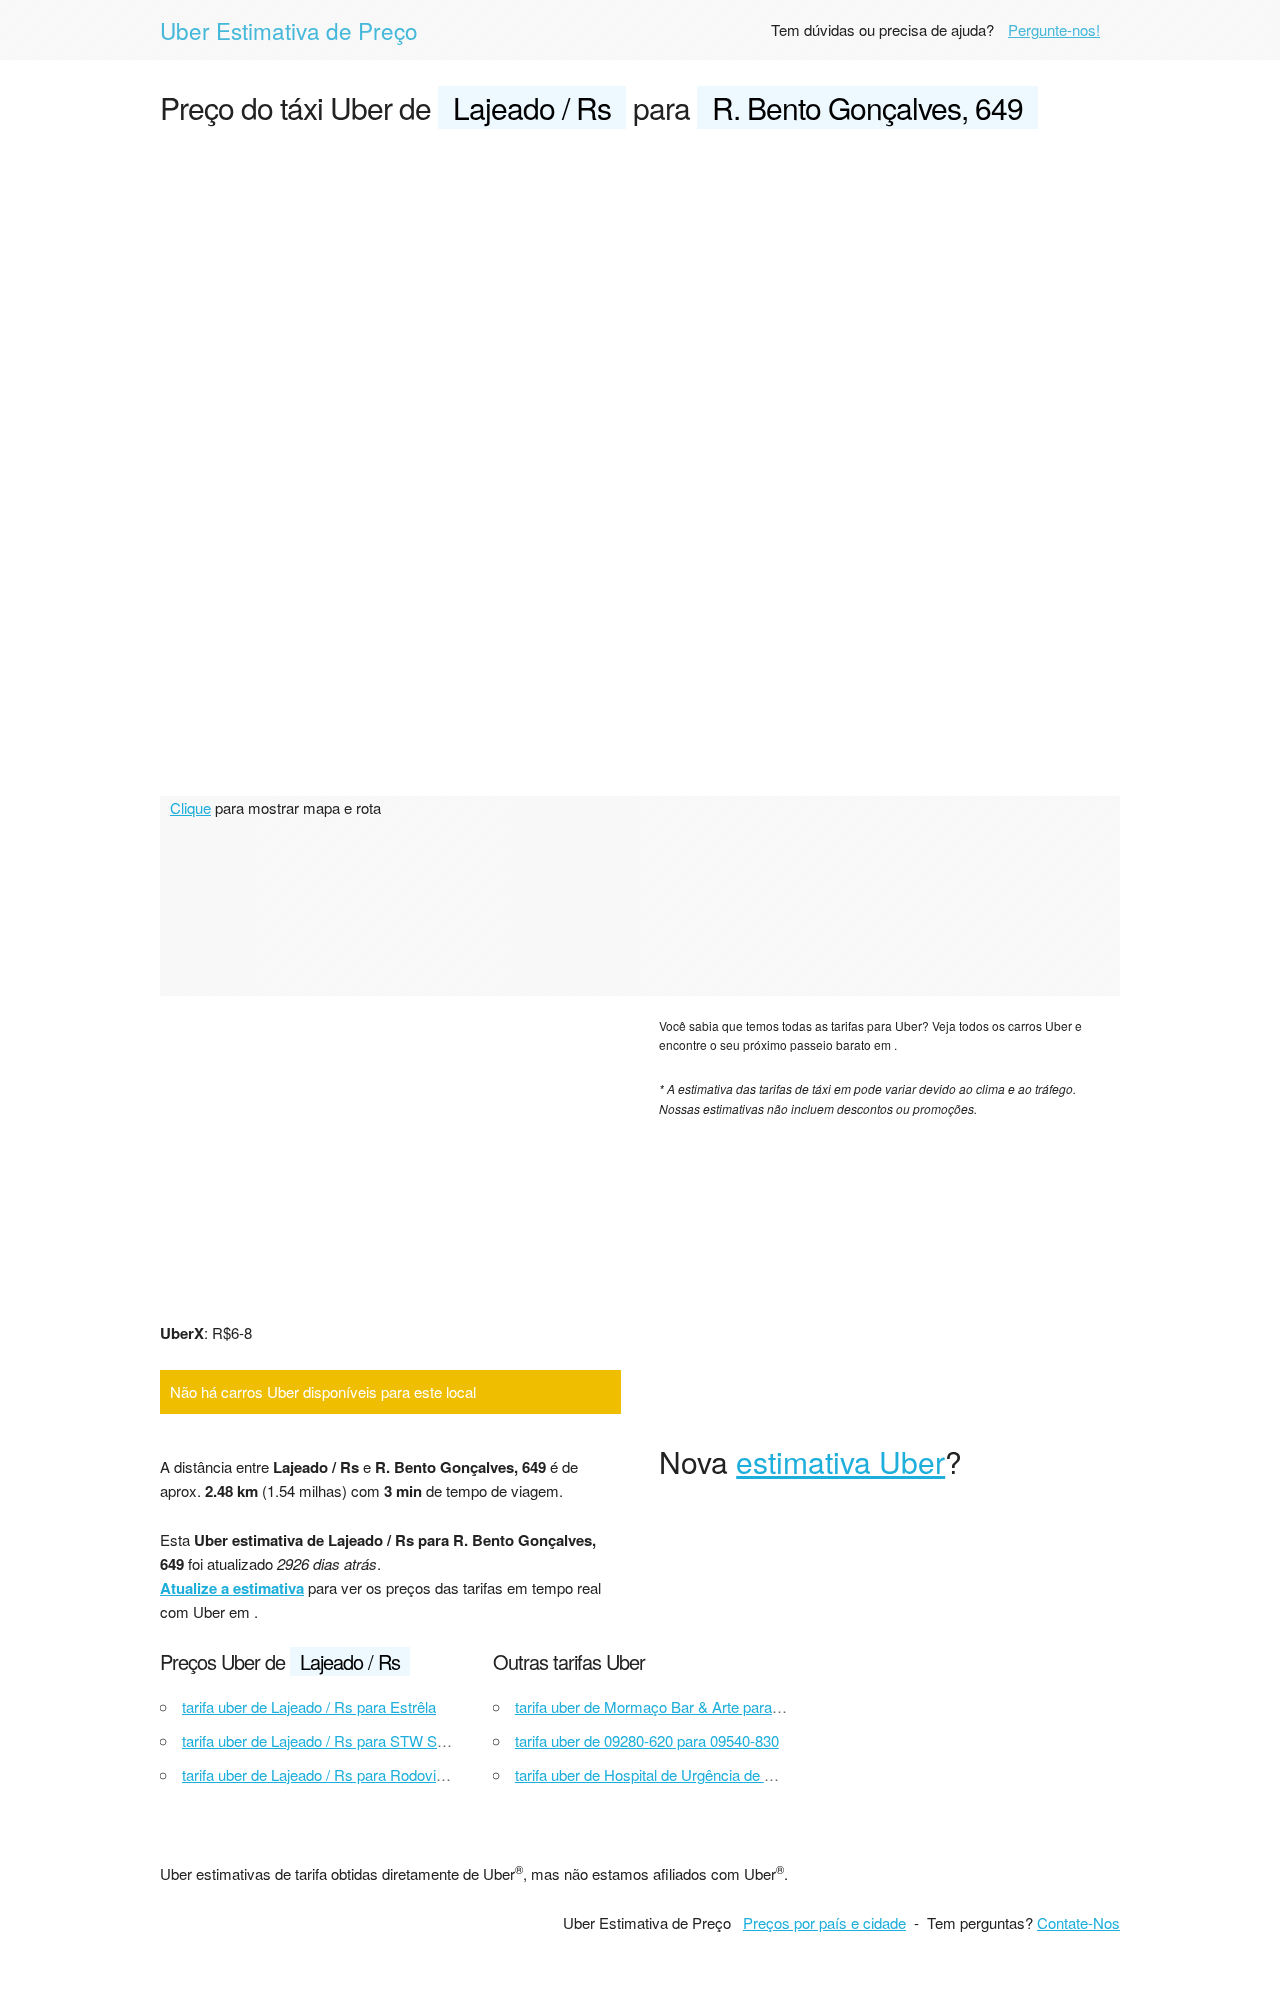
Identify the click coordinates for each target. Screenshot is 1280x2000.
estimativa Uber (840, 1461)
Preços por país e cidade (824, 1922)
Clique (190, 807)
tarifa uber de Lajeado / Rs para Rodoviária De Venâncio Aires (383, 1774)
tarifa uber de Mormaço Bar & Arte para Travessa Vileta (696, 1706)
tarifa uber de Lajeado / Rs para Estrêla (309, 1706)
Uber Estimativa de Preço (289, 30)
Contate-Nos (1078, 1922)
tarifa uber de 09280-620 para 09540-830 (647, 1740)
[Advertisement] (640, 296)
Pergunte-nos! (1054, 29)
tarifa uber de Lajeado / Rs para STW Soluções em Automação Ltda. (405, 1740)
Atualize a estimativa (232, 1588)
